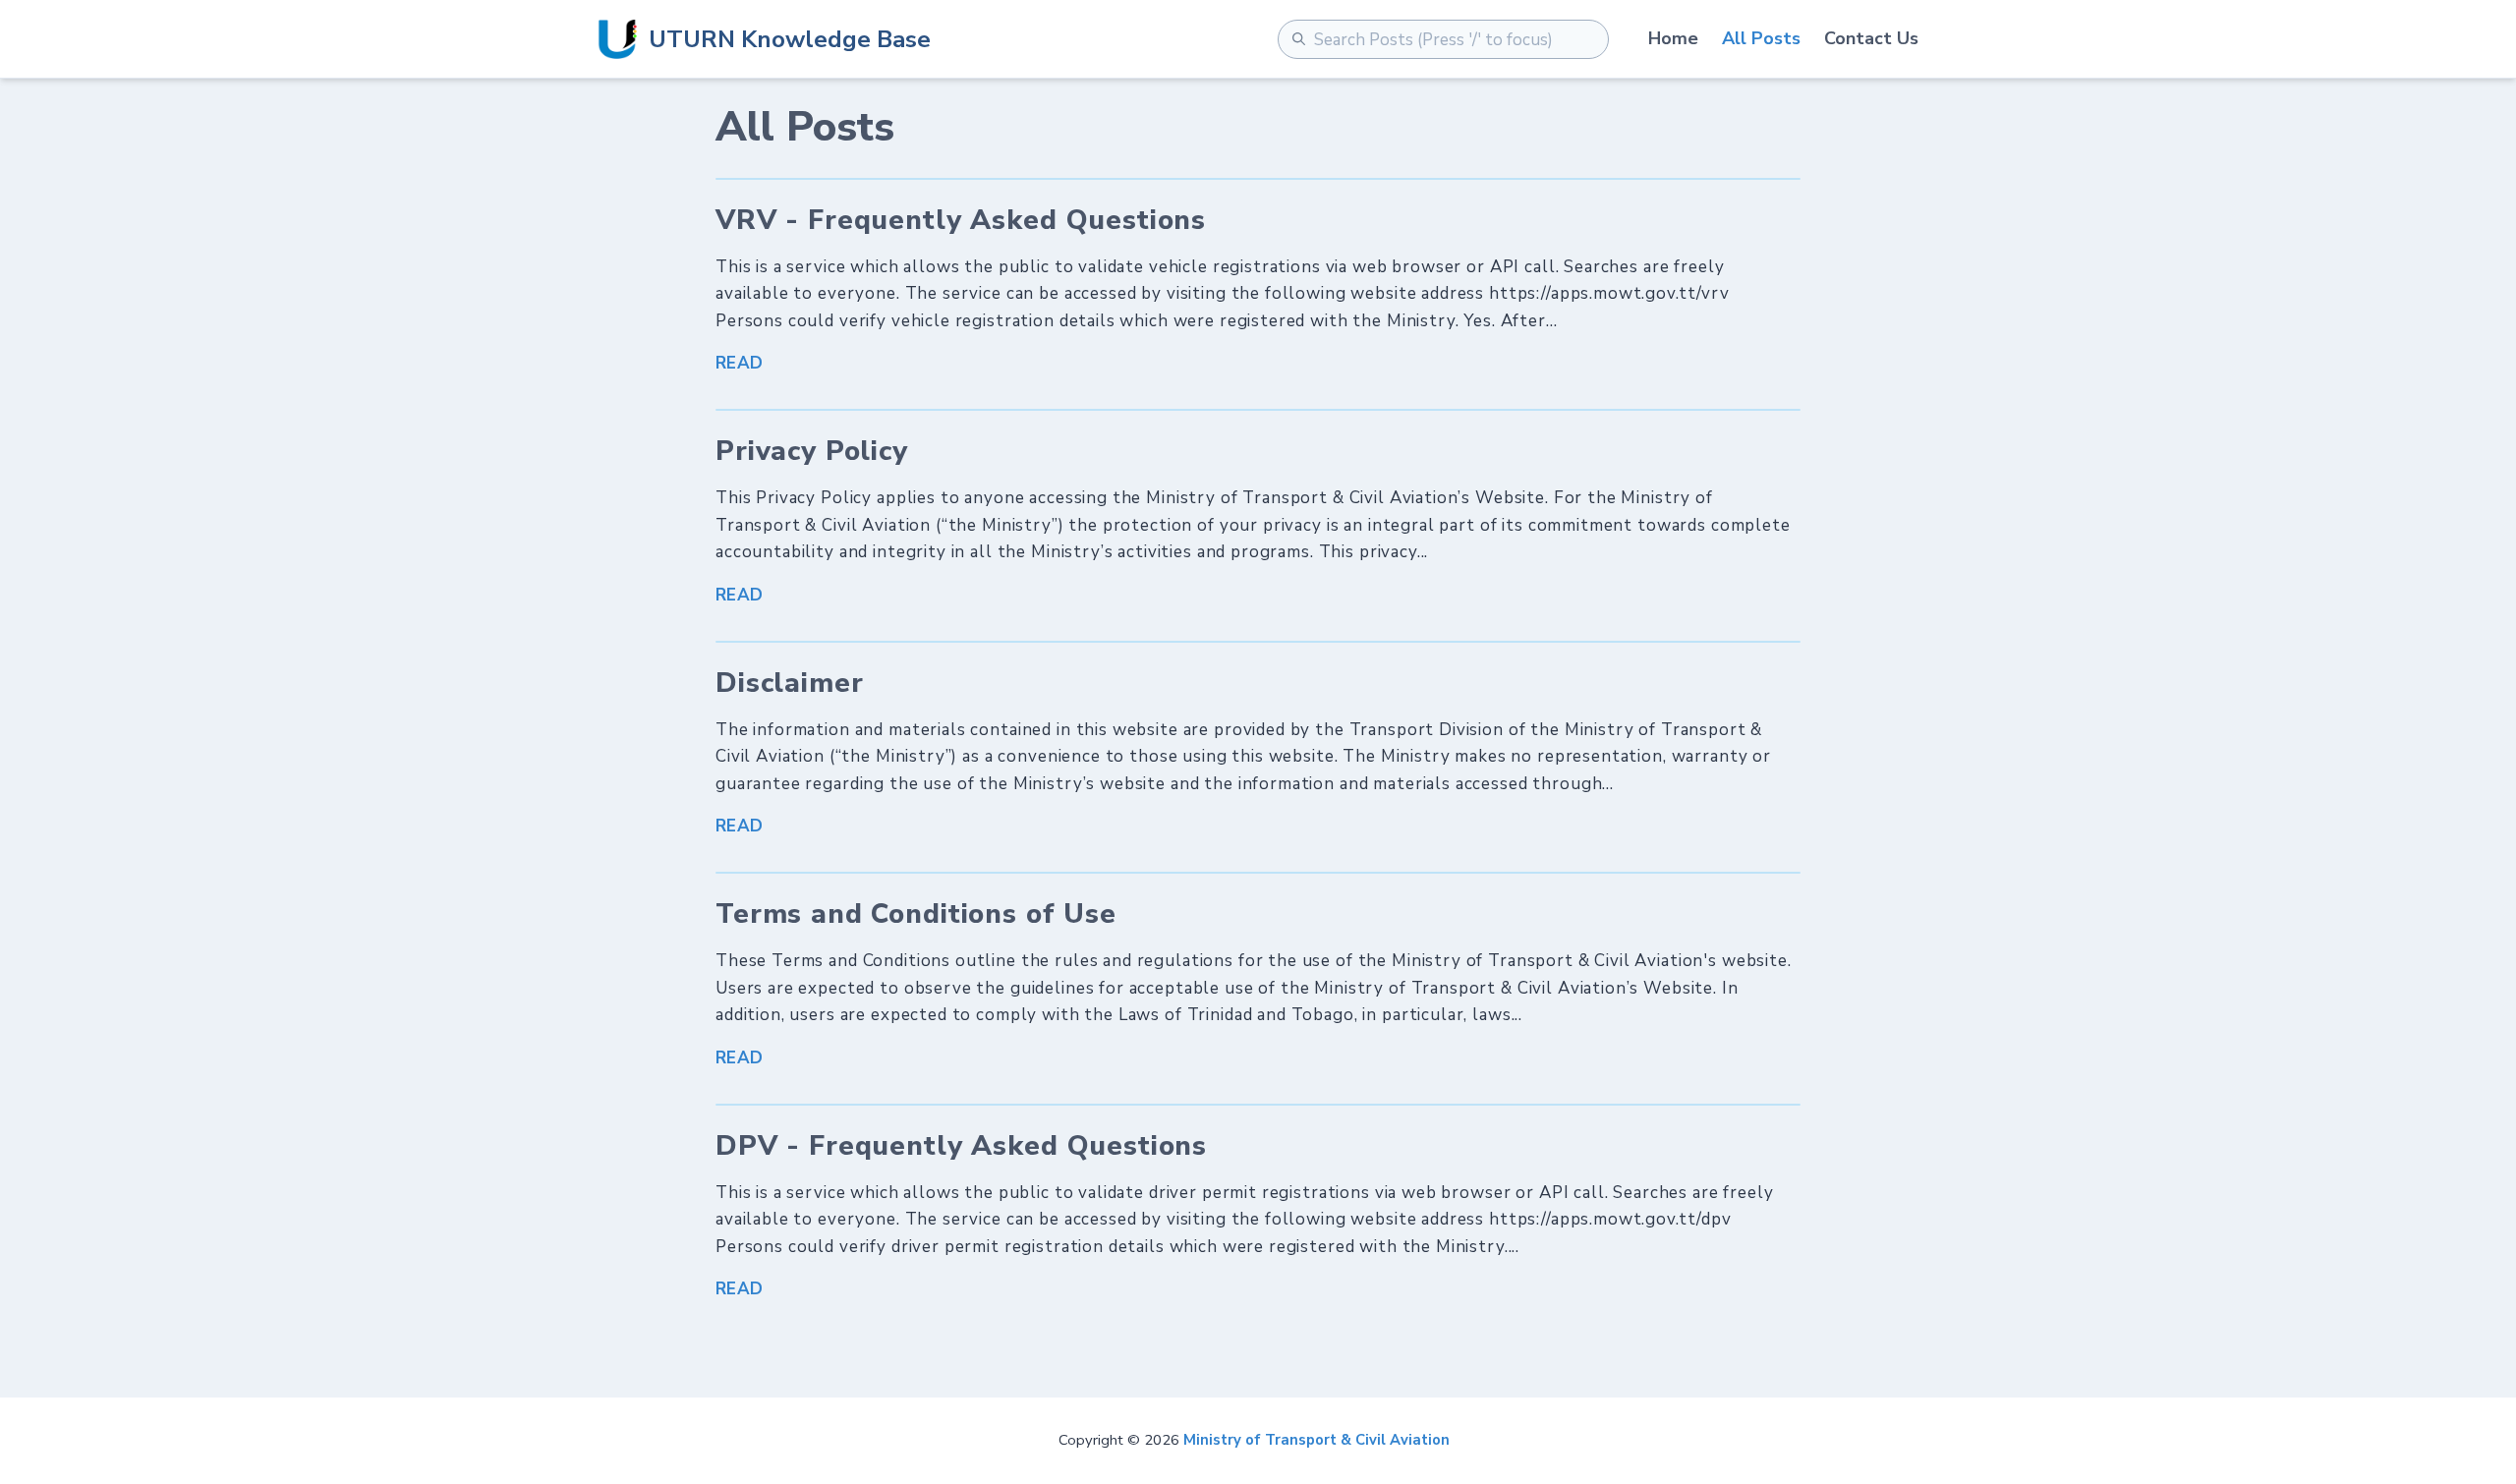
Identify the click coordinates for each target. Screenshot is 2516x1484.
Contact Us (1871, 38)
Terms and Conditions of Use (916, 914)
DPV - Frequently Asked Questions (961, 1146)
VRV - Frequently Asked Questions (961, 220)
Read (740, 363)
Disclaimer (790, 683)
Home (1673, 38)
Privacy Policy (812, 451)
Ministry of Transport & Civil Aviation (1316, 1440)
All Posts (1761, 38)
